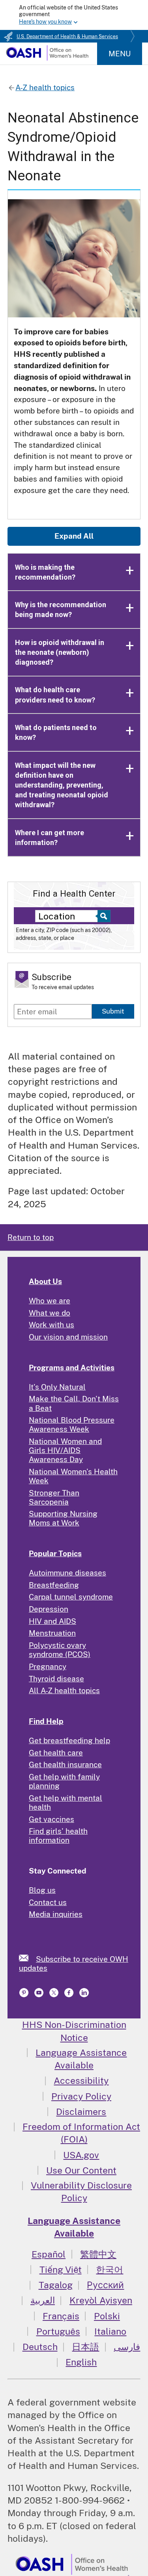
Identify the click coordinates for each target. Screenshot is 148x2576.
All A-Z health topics (64, 1690)
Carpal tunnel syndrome (71, 1597)
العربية (43, 2300)
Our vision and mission (68, 1337)
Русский (105, 2285)
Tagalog (56, 2285)
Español (49, 2254)
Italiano (110, 2331)
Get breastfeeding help (69, 1740)
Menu (120, 54)
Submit (113, 1011)
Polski (107, 2316)
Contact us (48, 1902)
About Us (45, 1281)
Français (61, 2316)
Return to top (31, 1237)
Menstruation (52, 1633)
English (81, 2362)
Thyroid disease (56, 1679)
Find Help (46, 1721)
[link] (27, 1958)
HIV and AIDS (52, 1621)
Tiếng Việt (61, 2269)
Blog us (42, 1890)
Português (58, 2331)
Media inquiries (56, 1914)
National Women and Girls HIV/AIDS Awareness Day (65, 1450)
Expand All (74, 536)
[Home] (47, 58)
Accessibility (81, 2080)
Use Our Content (81, 2170)
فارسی (127, 2347)
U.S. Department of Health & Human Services (67, 37)
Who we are (50, 1301)
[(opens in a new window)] (25, 1995)
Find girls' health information (58, 1836)
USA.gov (81, 2155)
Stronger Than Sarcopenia (54, 1497)
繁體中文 (98, 2254)
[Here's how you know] (74, 15)
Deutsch (40, 2347)
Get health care (56, 1753)
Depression (49, 1609)
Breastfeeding (54, 1585)
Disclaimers (81, 2112)
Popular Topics (55, 1553)
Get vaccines (52, 1819)
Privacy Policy (81, 2096)
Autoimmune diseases (67, 1573)
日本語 (85, 2347)
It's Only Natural (57, 1387)
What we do (50, 1313)
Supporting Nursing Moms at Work (63, 1518)
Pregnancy (48, 1666)
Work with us (52, 1325)
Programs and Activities (72, 1368)
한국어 (110, 2269)
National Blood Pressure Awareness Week (72, 1424)
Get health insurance (65, 1764)
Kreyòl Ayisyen (101, 2300)
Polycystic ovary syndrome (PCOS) (60, 1650)
